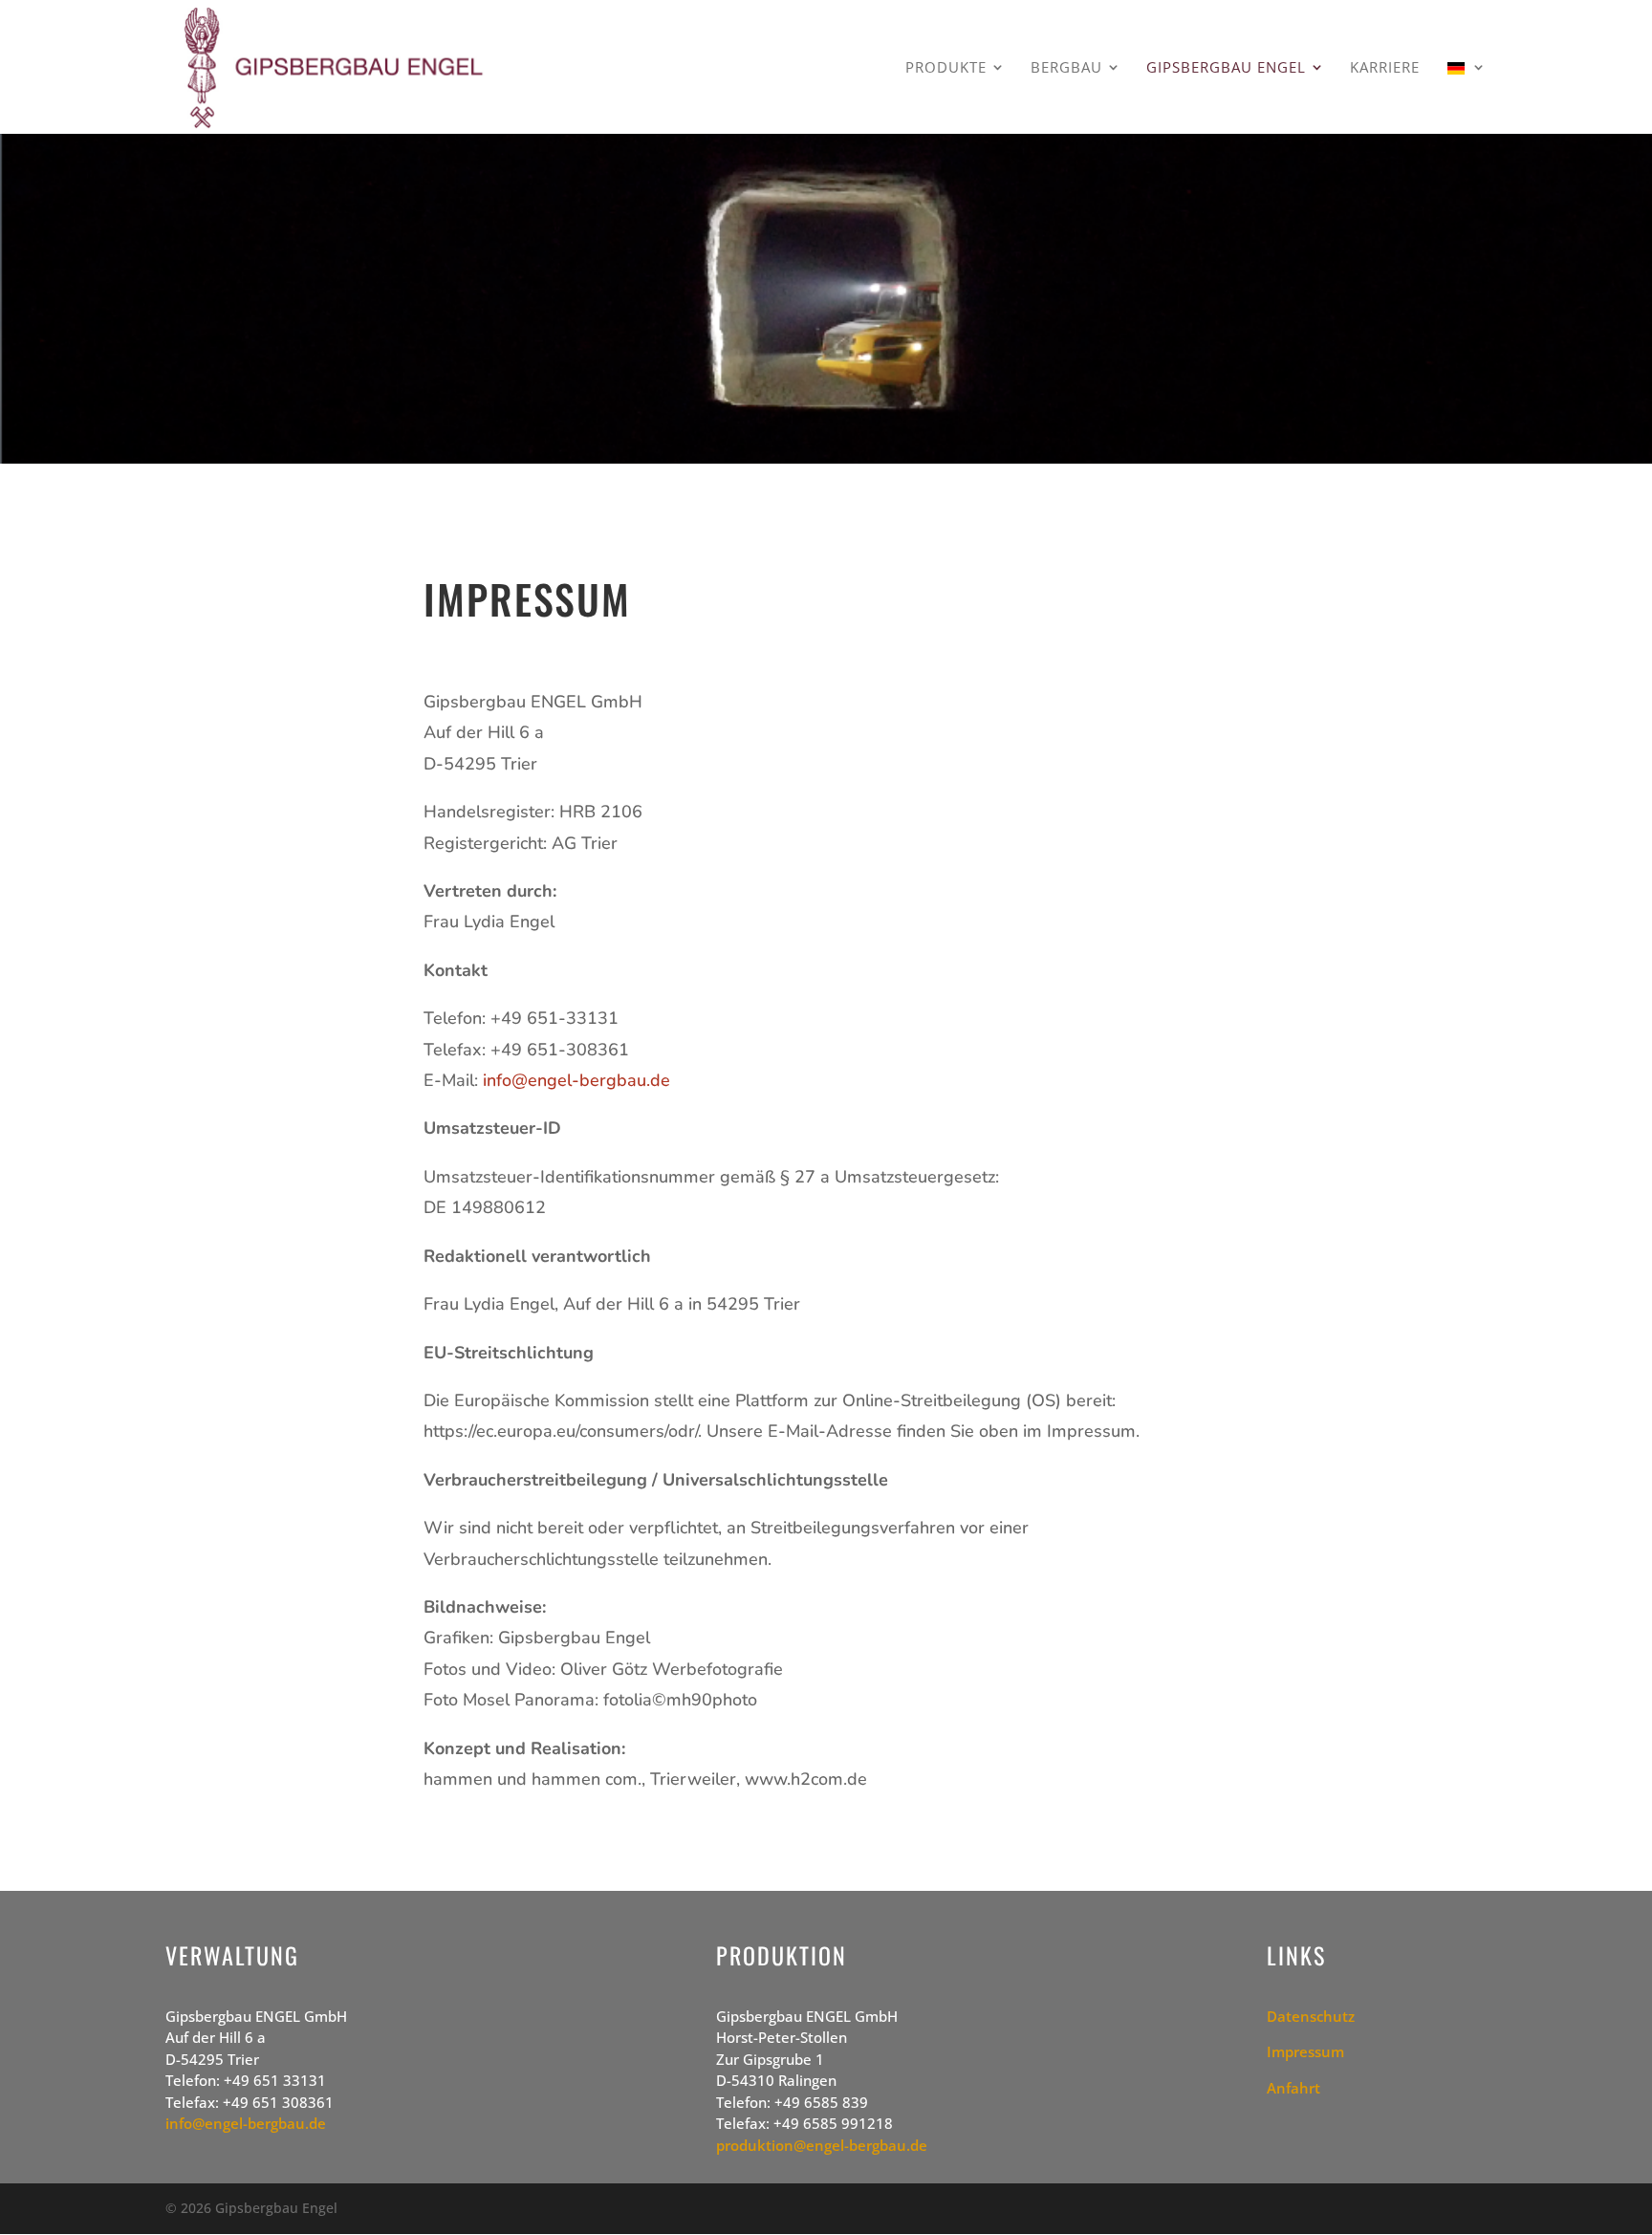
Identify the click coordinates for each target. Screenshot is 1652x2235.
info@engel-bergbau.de (576, 1080)
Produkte (946, 68)
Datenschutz (1311, 2016)
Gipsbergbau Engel (1226, 68)
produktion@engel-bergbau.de (822, 2145)
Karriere (1385, 68)
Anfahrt (1293, 2088)
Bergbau (1066, 68)
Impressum (1305, 2051)
